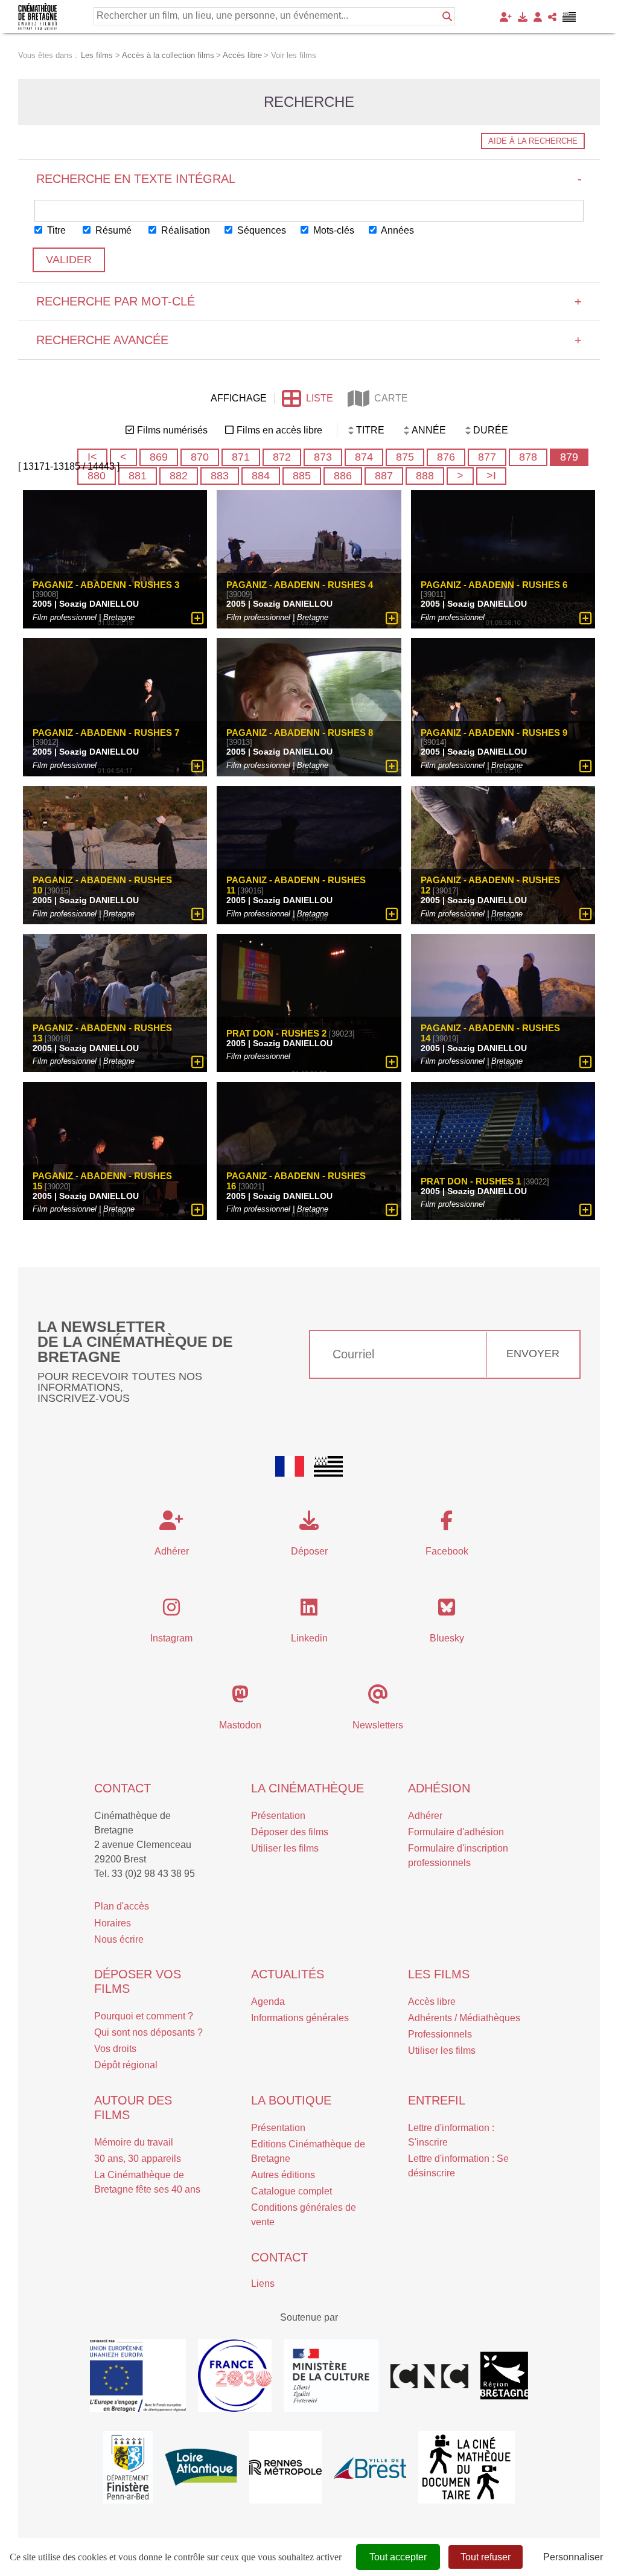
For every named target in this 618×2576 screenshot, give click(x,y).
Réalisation (184, 230)
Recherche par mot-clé (309, 301)
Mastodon (240, 1725)
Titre (55, 230)
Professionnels (440, 2034)
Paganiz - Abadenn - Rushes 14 (490, 1033)
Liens (263, 2284)
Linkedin (309, 1638)
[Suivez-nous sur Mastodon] (240, 1698)
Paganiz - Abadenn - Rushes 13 (102, 1033)
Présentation (278, 1816)
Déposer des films (290, 1832)
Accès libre (432, 2002)
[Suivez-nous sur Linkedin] (309, 1611)
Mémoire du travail (134, 2142)
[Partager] (552, 17)
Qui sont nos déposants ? (148, 2032)
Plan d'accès (122, 1906)
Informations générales (300, 2018)
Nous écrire (119, 1939)
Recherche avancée (309, 340)
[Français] (290, 1466)
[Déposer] (523, 17)
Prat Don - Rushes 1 (471, 1181)
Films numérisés (172, 430)
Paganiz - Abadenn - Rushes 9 (494, 733)
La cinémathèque (307, 1788)
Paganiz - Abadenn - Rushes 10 (102, 885)
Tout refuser (486, 2557)
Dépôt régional (126, 2065)
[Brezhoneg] (569, 17)
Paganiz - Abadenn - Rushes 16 (296, 1181)
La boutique (291, 2100)
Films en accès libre (279, 430)
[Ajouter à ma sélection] (198, 618)
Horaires (113, 1923)
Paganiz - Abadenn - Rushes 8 (300, 733)
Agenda (268, 2002)
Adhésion (439, 1788)
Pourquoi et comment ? (144, 2016)
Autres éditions (283, 2175)
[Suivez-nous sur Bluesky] (447, 1611)
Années (397, 230)
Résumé (112, 230)
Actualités (288, 1974)
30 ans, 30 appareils (138, 2159)
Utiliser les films (285, 1848)
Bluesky (447, 1638)
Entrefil (437, 2100)
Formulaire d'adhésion (456, 1832)
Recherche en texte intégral (309, 179)
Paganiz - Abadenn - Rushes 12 (490, 885)
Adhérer (425, 1816)
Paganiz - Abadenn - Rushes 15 (102, 1181)
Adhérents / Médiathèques (464, 2018)
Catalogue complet (291, 2191)
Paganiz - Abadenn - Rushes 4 (300, 585)
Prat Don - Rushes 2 (276, 1033)
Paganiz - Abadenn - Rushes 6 (494, 585)
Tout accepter (398, 2557)
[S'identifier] (538, 17)
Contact (123, 1788)
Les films (439, 1974)
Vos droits (115, 2049)
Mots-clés (333, 230)
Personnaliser (573, 2557)
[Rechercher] (447, 16)
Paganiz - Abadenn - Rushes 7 (106, 733)
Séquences (260, 230)
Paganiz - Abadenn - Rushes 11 (296, 885)
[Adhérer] (506, 17)
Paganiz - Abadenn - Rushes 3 (106, 585)
